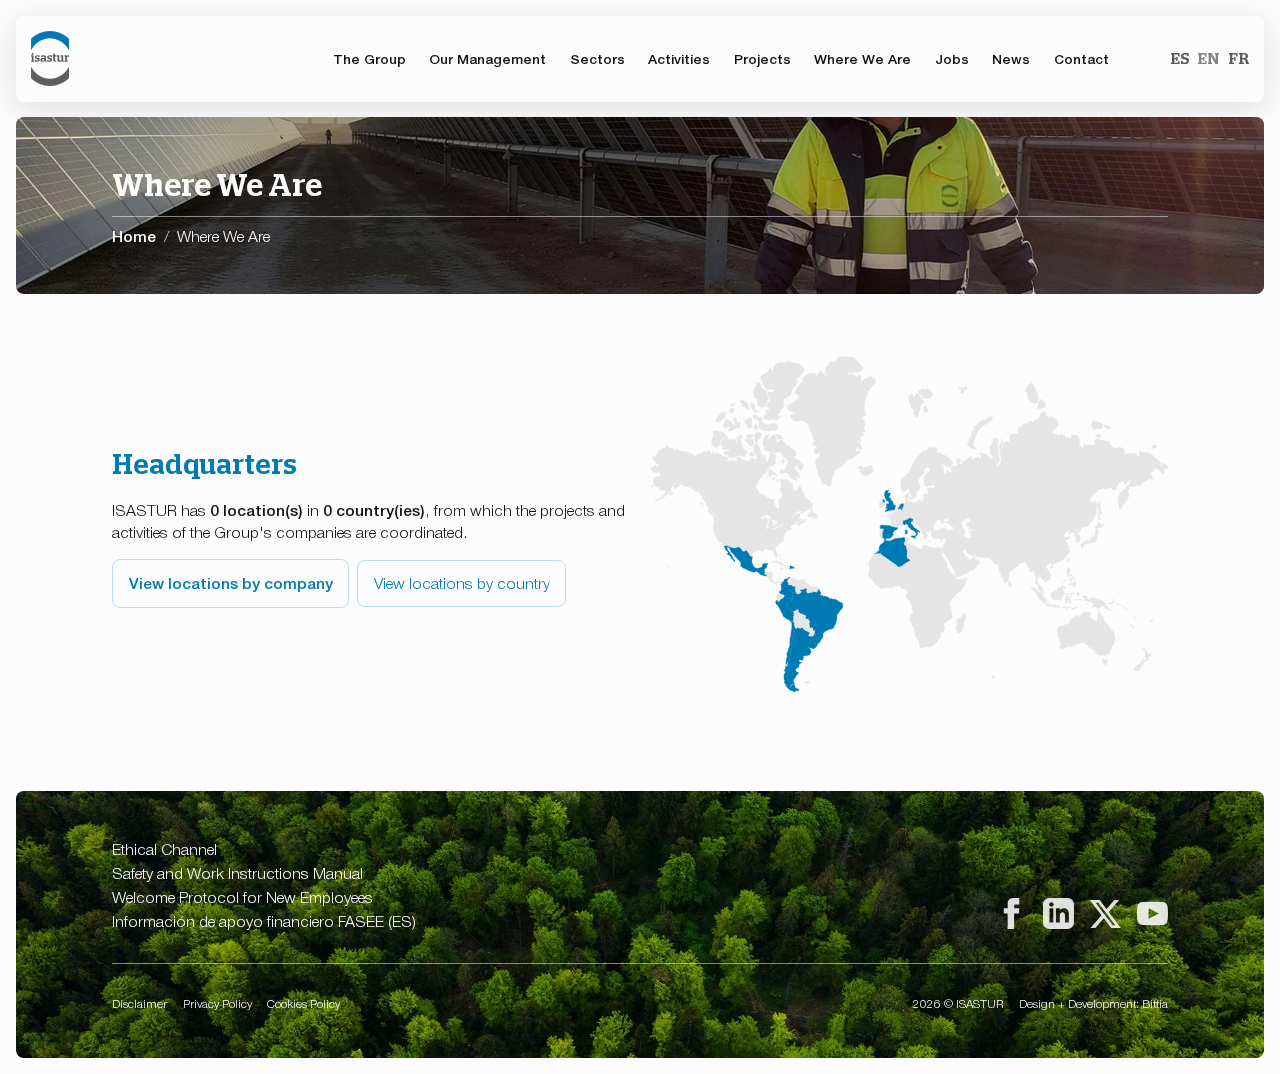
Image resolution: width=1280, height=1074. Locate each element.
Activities (679, 58)
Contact (1081, 58)
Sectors (597, 58)
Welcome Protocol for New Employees (242, 896)
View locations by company (231, 582)
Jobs (952, 58)
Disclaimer (139, 1003)
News (1011, 58)
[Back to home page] (50, 58)
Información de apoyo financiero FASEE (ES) (264, 920)
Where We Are (862, 58)
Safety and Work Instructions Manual (237, 872)
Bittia (1155, 1003)
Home (134, 235)
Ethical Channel (164, 848)
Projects (762, 58)
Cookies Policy (303, 1003)
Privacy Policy (217, 1003)
